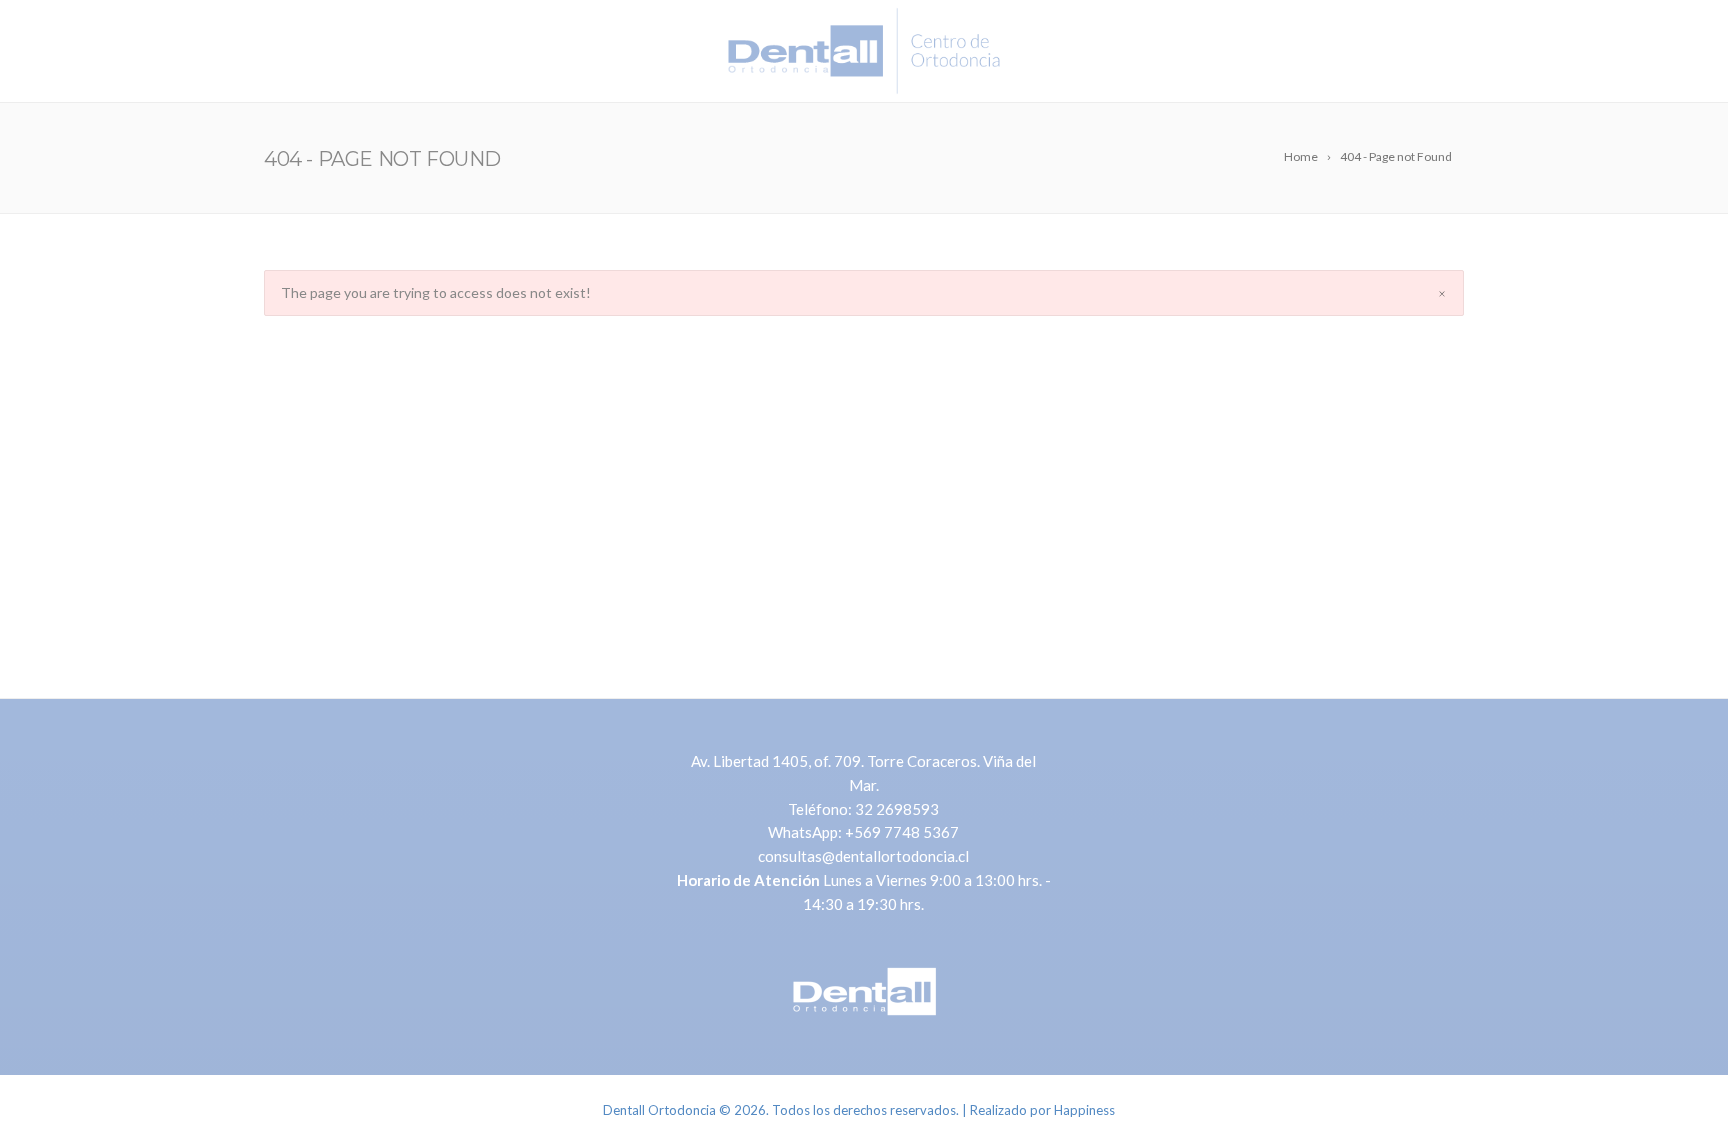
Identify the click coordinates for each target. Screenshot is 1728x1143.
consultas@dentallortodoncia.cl (863, 856)
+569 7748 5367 (902, 832)
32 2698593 (897, 809)
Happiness (1084, 1110)
